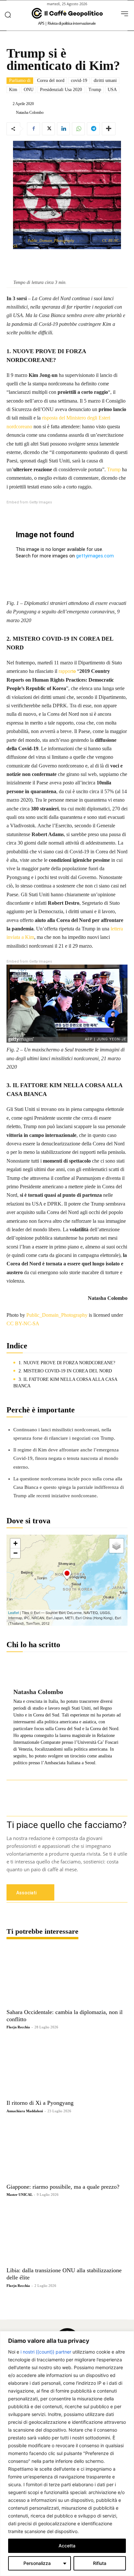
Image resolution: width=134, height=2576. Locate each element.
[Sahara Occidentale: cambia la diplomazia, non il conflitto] (67, 1976)
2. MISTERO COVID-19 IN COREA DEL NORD (65, 1371)
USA (112, 90)
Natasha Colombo (30, 113)
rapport (66, 671)
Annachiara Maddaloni (25, 2111)
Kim (13, 90)
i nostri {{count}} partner (46, 2352)
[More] (109, 129)
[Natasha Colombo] (11, 113)
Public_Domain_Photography (51, 241)
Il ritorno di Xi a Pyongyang (40, 2103)
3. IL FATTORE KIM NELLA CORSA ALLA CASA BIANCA (65, 1383)
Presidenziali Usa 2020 (61, 90)
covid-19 (79, 80)
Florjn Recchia (18, 2027)
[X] (48, 129)
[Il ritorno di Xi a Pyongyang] (67, 2067)
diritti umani (105, 80)
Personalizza (37, 2563)
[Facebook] (33, 129)
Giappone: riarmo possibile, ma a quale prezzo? (63, 2187)
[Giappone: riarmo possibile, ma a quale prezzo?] (67, 2151)
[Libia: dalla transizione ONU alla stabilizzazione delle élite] (67, 2234)
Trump (95, 90)
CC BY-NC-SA (23, 1323)
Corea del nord (51, 80)
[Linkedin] (63, 129)
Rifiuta (100, 2563)
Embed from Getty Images (29, 502)
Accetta (67, 2546)
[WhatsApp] (78, 129)
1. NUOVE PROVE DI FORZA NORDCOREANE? (67, 1363)
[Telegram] (93, 129)
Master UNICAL (19, 2195)
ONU (29, 90)
